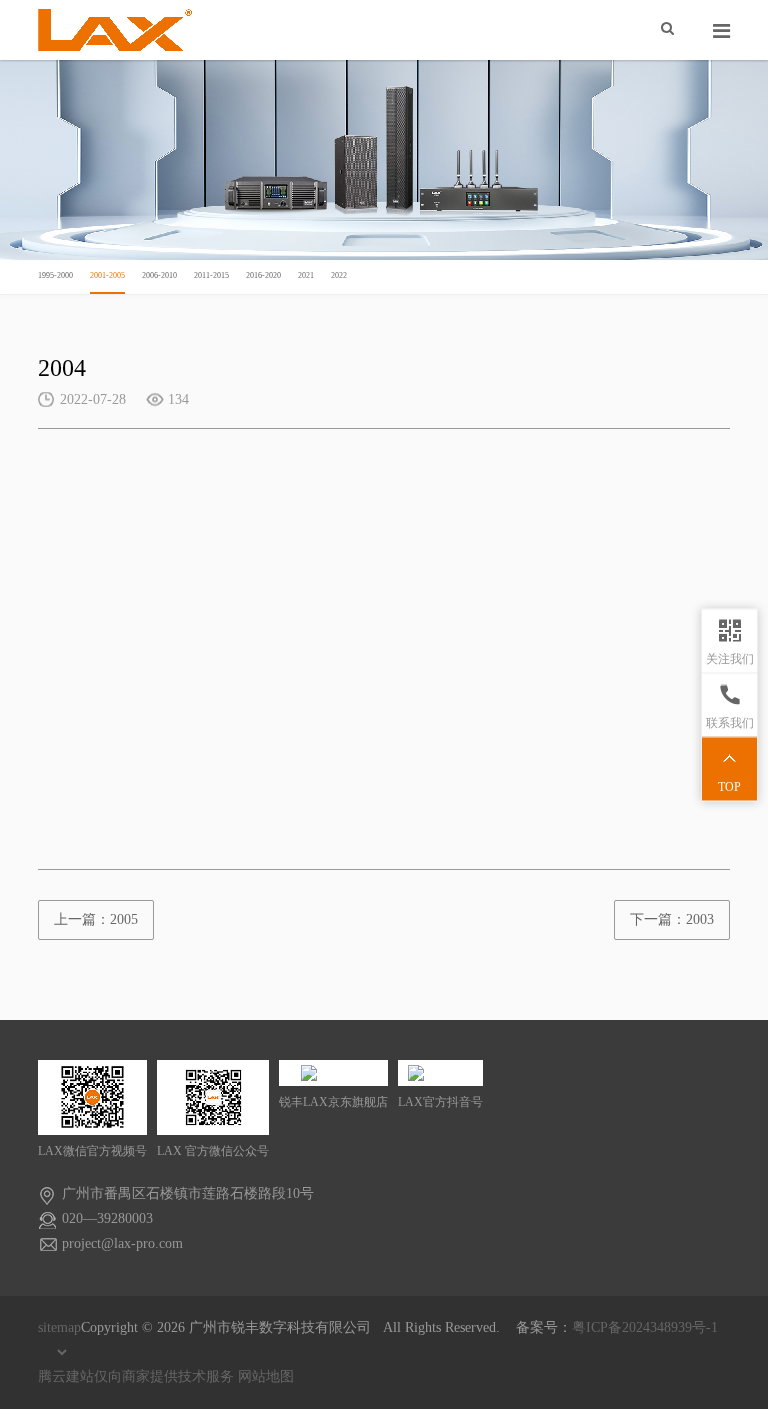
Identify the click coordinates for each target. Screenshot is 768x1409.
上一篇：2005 (96, 919)
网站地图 (266, 1376)
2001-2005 (107, 275)
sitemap (59, 1327)
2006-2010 (159, 275)
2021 (306, 275)
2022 (339, 275)
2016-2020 (263, 275)
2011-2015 (211, 275)
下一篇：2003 (672, 919)
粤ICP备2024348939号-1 (645, 1327)
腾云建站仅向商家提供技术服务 (136, 1376)
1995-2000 (55, 275)
